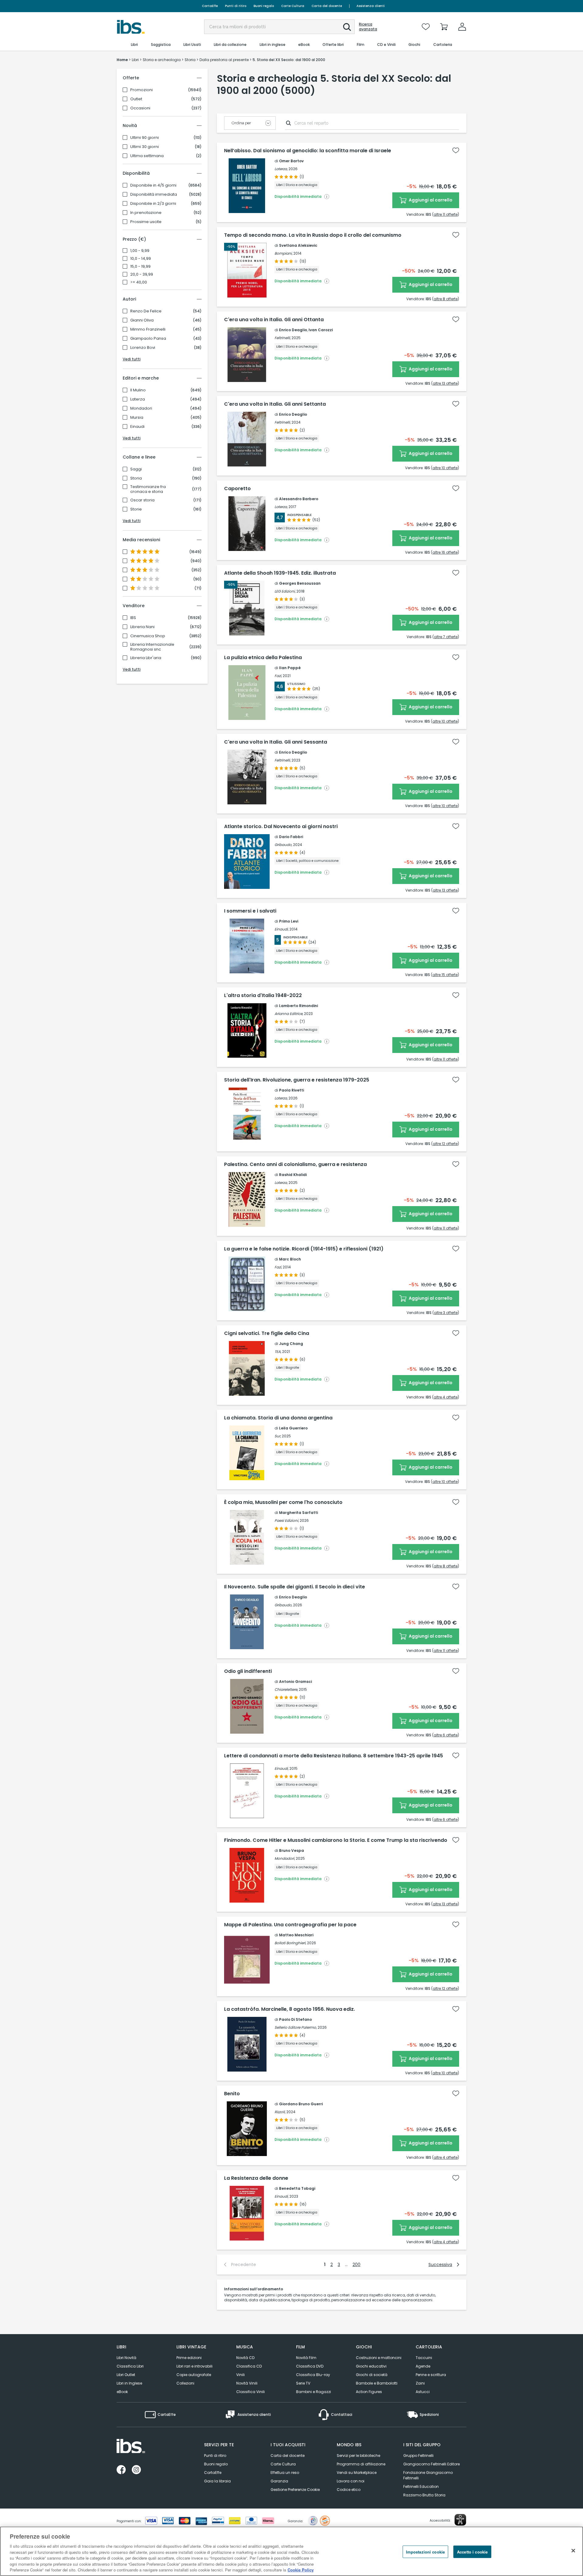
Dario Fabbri (291, 837)
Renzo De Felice (146, 311)
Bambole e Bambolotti (377, 2383)
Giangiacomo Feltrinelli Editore (431, 2464)
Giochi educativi (371, 2366)
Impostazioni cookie (425, 2552)
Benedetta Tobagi (297, 2188)
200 (356, 2265)
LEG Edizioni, (285, 591)
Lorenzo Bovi (143, 348)
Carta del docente (327, 6)
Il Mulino (138, 390)
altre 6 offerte (446, 1735)
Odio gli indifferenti (248, 1671)
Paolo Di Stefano (295, 2019)
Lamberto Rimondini (298, 1006)
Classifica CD (249, 2366)
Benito (232, 2094)
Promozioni (141, 90)
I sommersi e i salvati (250, 911)
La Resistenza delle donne (256, 2178)
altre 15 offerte (445, 975)
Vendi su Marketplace (357, 2473)
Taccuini (424, 2358)
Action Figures (369, 2392)
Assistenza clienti (371, 6)
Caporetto (237, 489)
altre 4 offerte (446, 1397)
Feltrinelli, (283, 338)
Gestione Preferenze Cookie (295, 2490)
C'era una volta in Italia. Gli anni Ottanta (274, 320)
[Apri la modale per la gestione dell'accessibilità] (460, 2520)
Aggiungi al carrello (430, 200)
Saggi (136, 469)
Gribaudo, (283, 845)
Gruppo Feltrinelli (418, 2456)
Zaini (420, 2383)
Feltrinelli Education (421, 2487)
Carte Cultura (293, 6)
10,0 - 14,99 (141, 259)
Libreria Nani (142, 627)
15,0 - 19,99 (140, 267)
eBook (122, 2392)
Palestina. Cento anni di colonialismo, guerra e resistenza (295, 1164)
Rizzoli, (280, 2112)
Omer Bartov (291, 161)
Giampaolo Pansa (148, 339)
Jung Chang (291, 1344)
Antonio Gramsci (295, 1682)
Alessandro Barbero (299, 499)
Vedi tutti (132, 359)
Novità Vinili (247, 2383)
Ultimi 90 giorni (145, 138)
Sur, (278, 1436)
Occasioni (140, 108)
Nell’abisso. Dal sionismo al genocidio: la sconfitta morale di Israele (308, 151)
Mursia (137, 418)
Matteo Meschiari (296, 1935)
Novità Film (306, 2358)
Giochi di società (372, 2375)
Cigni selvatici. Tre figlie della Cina (267, 1333)
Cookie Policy (301, 2570)
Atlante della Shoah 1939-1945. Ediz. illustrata (280, 573)
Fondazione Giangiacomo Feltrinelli (428, 2475)
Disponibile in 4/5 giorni (153, 185)
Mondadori (141, 408)
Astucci (423, 2392)
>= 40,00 (139, 282)
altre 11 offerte (446, 214)
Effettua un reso (285, 2473)
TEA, (278, 1352)
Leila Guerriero (293, 1428)
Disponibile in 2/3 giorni (153, 204)
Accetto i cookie (472, 2552)
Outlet (136, 99)
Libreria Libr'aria (146, 658)
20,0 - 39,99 (142, 274)
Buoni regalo (264, 6)
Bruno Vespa (291, 1850)
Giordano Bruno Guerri (301, 2104)
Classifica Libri (130, 2366)
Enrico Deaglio (293, 330)
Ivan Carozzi (321, 330)
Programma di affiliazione (361, 2464)
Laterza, (281, 169)
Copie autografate (194, 2375)
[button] (347, 27)
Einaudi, (281, 929)
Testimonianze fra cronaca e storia (148, 489)
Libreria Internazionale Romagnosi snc (152, 647)
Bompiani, (283, 253)
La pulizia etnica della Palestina (263, 658)
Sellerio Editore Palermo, (296, 2027)
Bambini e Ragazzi (314, 2392)
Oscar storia (142, 500)
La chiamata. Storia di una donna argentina (278, 1418)
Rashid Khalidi (293, 1175)
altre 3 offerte (446, 1313)
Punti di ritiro (236, 6)
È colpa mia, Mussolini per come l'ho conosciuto (283, 1502)
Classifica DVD (310, 2366)
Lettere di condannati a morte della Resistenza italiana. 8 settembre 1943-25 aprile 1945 (334, 1756)
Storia (136, 478)
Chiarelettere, (286, 1689)
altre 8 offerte (446, 299)
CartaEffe (210, 6)
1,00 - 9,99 (140, 251)
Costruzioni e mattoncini (379, 2358)
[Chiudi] (573, 2550)
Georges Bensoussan (300, 583)
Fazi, (278, 676)
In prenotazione (146, 213)
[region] (291, 2551)
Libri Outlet (126, 2375)
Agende (423, 2366)
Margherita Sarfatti (298, 1513)
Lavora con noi (351, 2481)
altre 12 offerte (445, 1144)
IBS (133, 618)
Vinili (240, 2375)
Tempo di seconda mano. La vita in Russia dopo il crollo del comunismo (313, 235)
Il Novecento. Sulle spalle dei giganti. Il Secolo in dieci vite (295, 1587)
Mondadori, (285, 1858)
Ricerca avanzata (368, 27)
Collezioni (185, 2383)
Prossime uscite (146, 222)
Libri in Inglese (129, 2383)
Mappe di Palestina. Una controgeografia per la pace (290, 1925)
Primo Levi (289, 921)
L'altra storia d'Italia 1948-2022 (263, 996)
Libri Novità (126, 2358)
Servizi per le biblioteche (358, 2456)
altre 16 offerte (445, 552)
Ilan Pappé (290, 668)
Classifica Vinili (251, 2392)
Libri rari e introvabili (194, 2366)
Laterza (138, 399)
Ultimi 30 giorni (145, 147)
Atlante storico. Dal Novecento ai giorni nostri (281, 827)
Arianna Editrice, (289, 1014)
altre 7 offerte (446, 637)
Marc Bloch (290, 1259)
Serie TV (303, 2383)
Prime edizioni (189, 2358)
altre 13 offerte (445, 383)
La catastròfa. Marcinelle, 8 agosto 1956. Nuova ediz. (290, 2009)
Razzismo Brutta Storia (424, 2495)
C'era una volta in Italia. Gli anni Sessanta (276, 742)
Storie (136, 509)
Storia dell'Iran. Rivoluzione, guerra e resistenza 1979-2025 (297, 1080)
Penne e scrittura (431, 2375)
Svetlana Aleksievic (298, 245)
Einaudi (137, 427)
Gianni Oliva (142, 320)
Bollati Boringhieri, (290, 1943)
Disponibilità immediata (154, 194)
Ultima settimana (147, 156)
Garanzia (279, 2481)
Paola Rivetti (291, 1090)
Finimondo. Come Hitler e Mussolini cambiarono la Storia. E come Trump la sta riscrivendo (336, 1840)
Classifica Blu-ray (313, 2375)
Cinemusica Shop (148, 636)
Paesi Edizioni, (287, 1520)
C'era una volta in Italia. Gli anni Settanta (275, 404)
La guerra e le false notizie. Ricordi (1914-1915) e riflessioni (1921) (304, 1249)
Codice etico (349, 2490)
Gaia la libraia (217, 2481)
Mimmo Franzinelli (148, 329)
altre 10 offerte (445, 468)
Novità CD (245, 2358)
